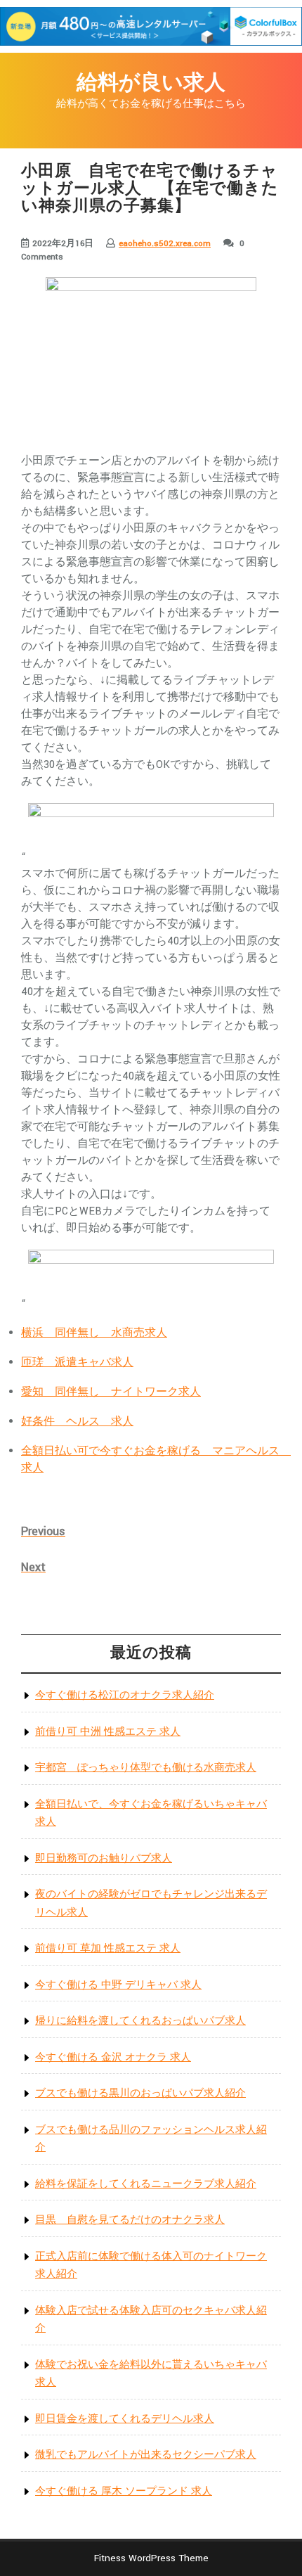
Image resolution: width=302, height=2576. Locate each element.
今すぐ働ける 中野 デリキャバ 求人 (118, 1985)
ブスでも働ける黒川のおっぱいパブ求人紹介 (140, 2093)
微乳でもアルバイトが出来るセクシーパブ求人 (146, 2455)
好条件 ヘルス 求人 (77, 1422)
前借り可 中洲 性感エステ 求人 (108, 1732)
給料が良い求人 (151, 83)
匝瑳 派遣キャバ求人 (77, 1363)
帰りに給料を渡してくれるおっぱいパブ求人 (140, 2021)
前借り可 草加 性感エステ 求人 (108, 1948)
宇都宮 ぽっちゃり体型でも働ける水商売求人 (146, 1768)
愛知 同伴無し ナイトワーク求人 (111, 1392)
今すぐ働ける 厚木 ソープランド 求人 (124, 2491)
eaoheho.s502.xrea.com (165, 244)
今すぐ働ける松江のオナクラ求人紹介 (125, 1695)
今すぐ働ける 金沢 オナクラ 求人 (113, 2057)
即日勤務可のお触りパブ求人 (104, 1858)
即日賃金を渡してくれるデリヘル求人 (125, 2419)
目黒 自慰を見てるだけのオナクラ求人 (130, 2220)
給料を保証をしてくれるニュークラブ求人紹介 (146, 2184)
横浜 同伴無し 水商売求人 (94, 1333)
